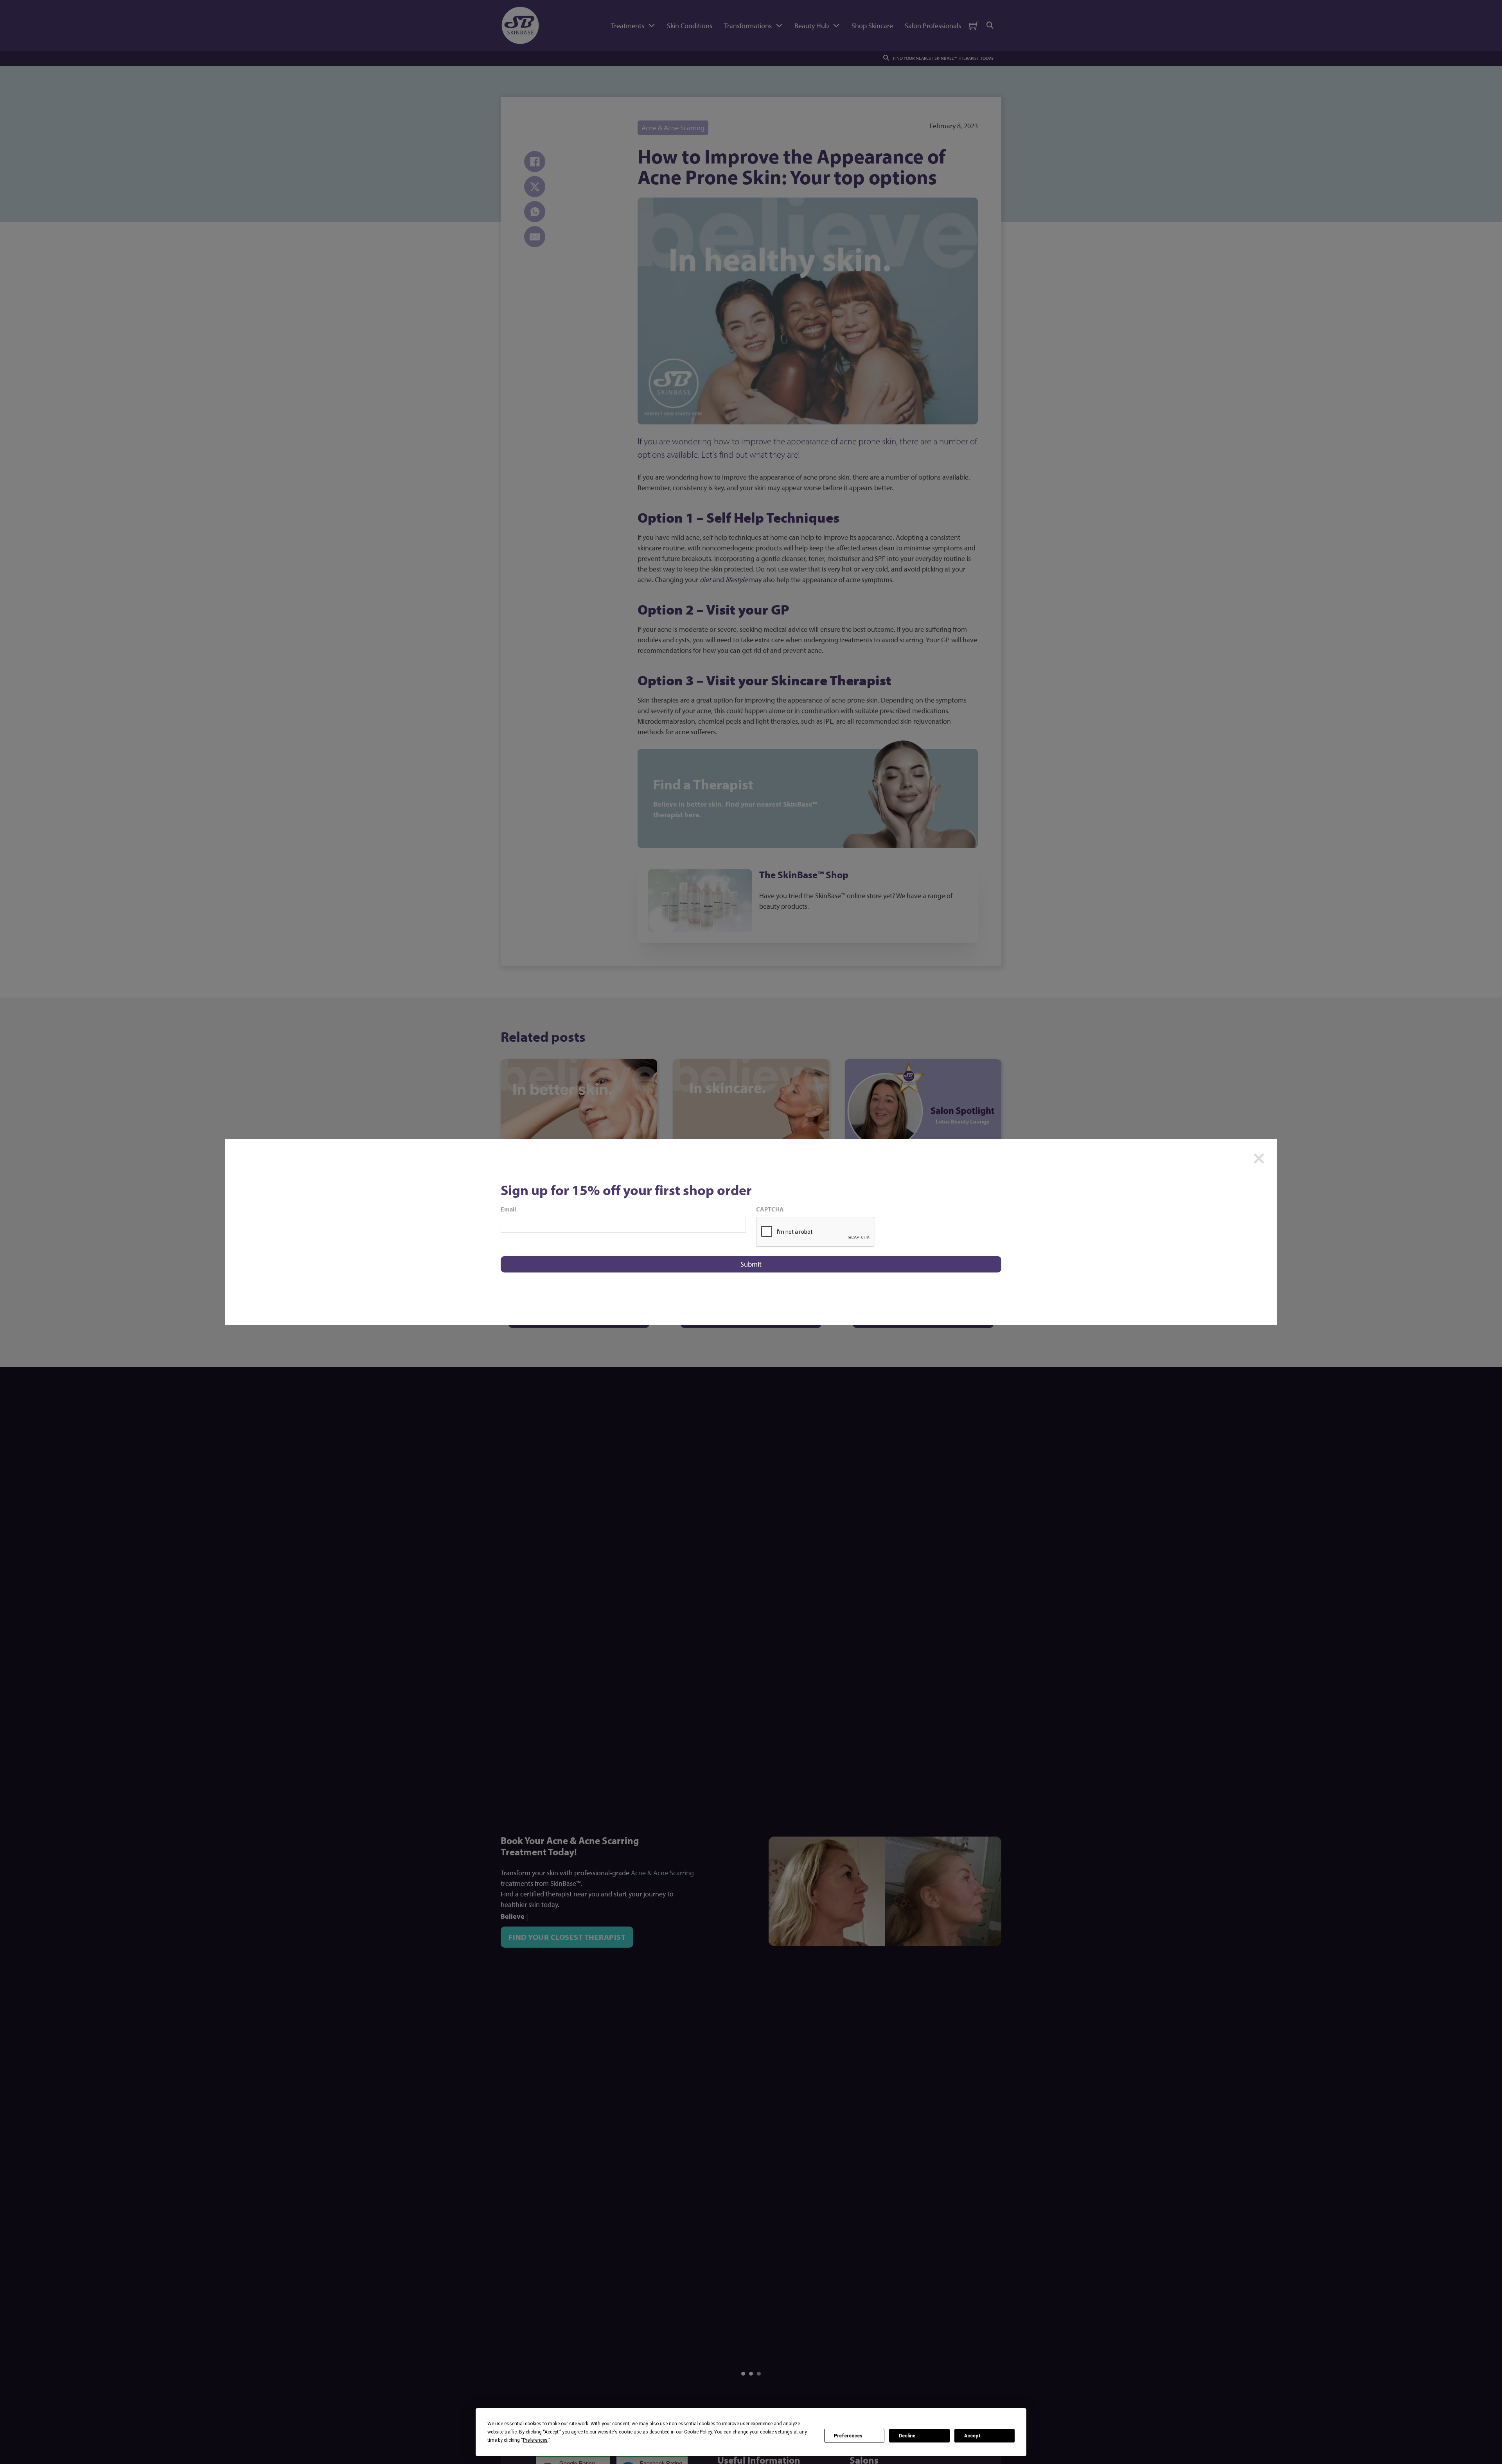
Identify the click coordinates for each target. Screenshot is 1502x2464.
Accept (972, 2436)
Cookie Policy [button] (698, 2432)
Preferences (848, 2436)
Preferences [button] (535, 2440)
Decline (907, 2436)
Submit (751, 1264)
